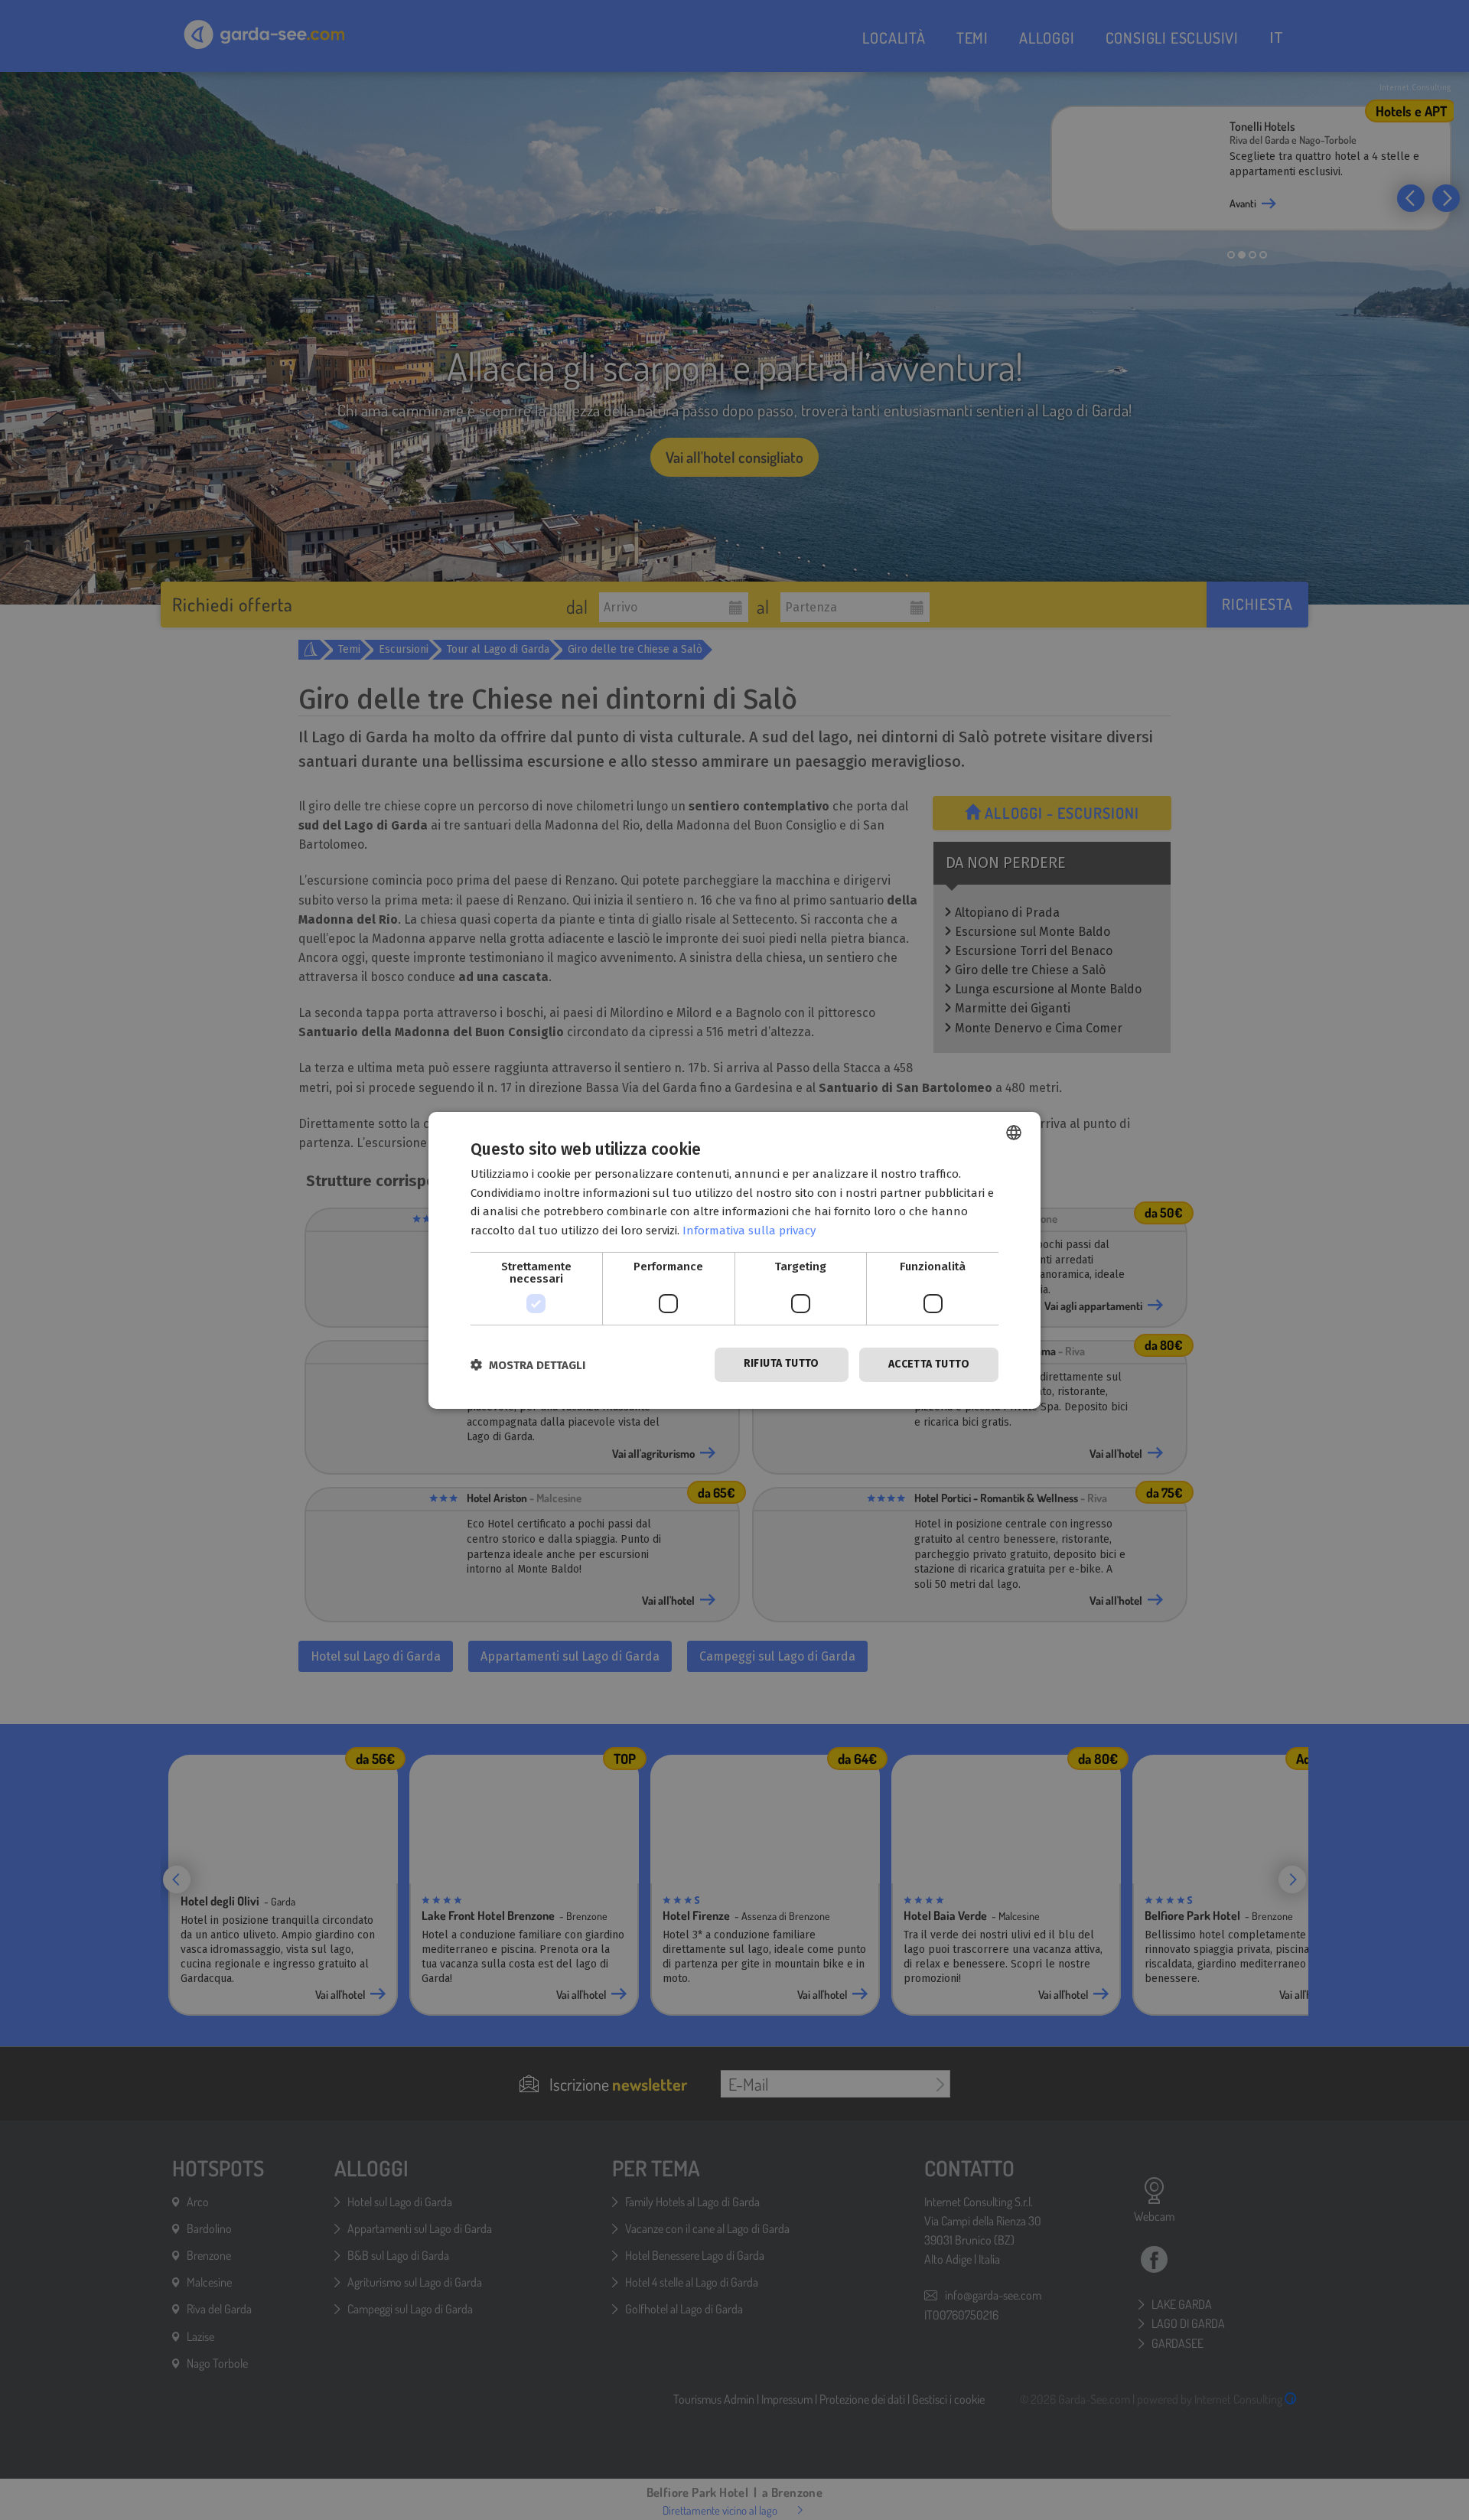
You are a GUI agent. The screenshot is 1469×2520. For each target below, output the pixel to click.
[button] (528, 1365)
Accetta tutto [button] (929, 1364)
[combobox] (1014, 1132)
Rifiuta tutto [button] (782, 1363)
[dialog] (734, 1260)
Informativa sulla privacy (749, 1231)
